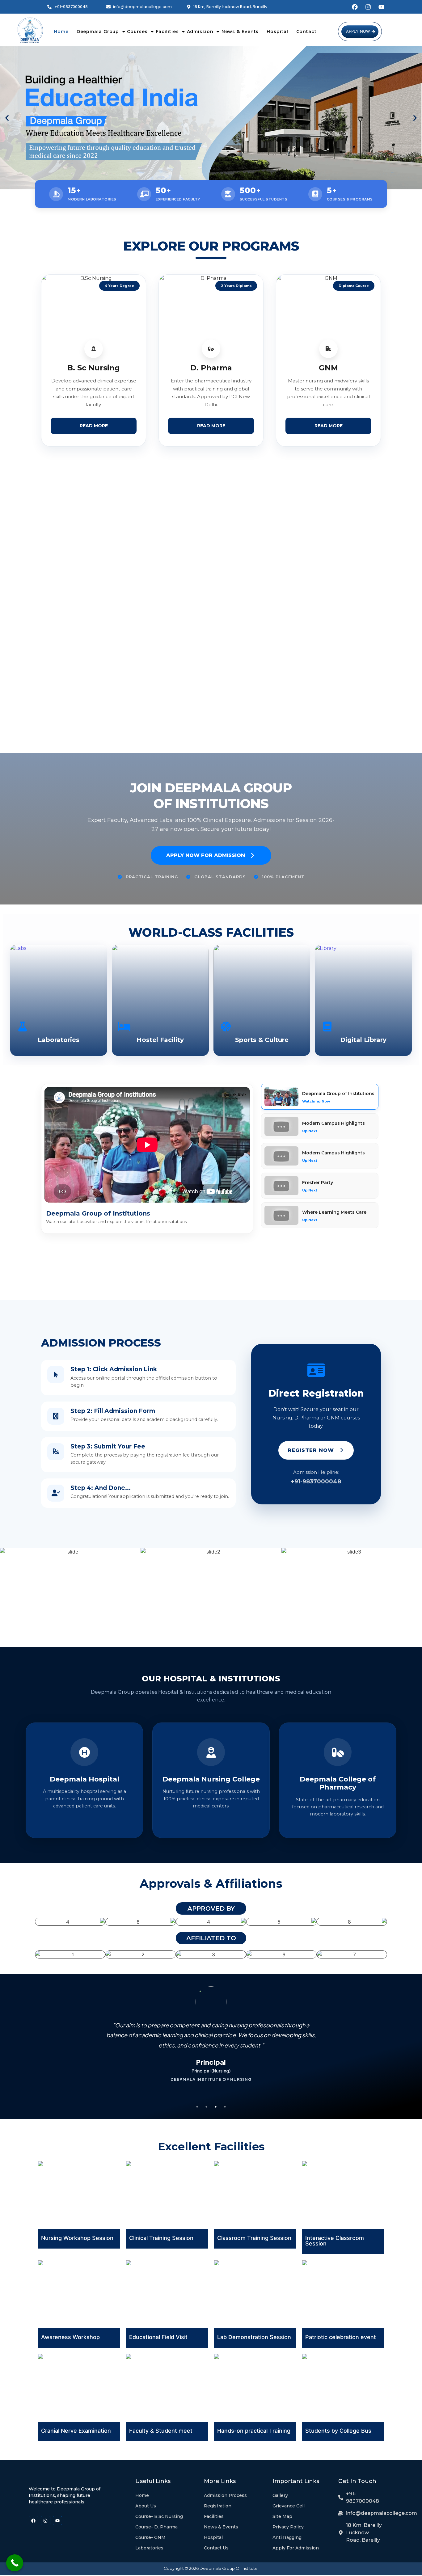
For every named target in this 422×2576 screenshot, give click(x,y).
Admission (200, 32)
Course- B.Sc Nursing (159, 2516)
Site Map (282, 2516)
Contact (306, 32)
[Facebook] (355, 7)
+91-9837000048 (316, 1482)
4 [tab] (225, 2107)
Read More (94, 426)
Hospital (277, 32)
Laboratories (149, 2548)
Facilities (167, 32)
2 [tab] (206, 2107)
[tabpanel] (211, 2048)
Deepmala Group (98, 32)
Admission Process (225, 2495)
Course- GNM (150, 2537)
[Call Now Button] (15, 2563)
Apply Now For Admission (206, 855)
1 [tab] (197, 2107)
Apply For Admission (296, 2548)
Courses (137, 32)
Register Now (312, 1450)
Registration (218, 2506)
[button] (7, 118)
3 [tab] (216, 2107)
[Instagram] (368, 7)
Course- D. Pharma (156, 2527)
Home (61, 32)
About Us (146, 2506)
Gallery (280, 2495)
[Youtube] (381, 7)
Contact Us (216, 2548)
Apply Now (358, 31)
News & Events (240, 32)
